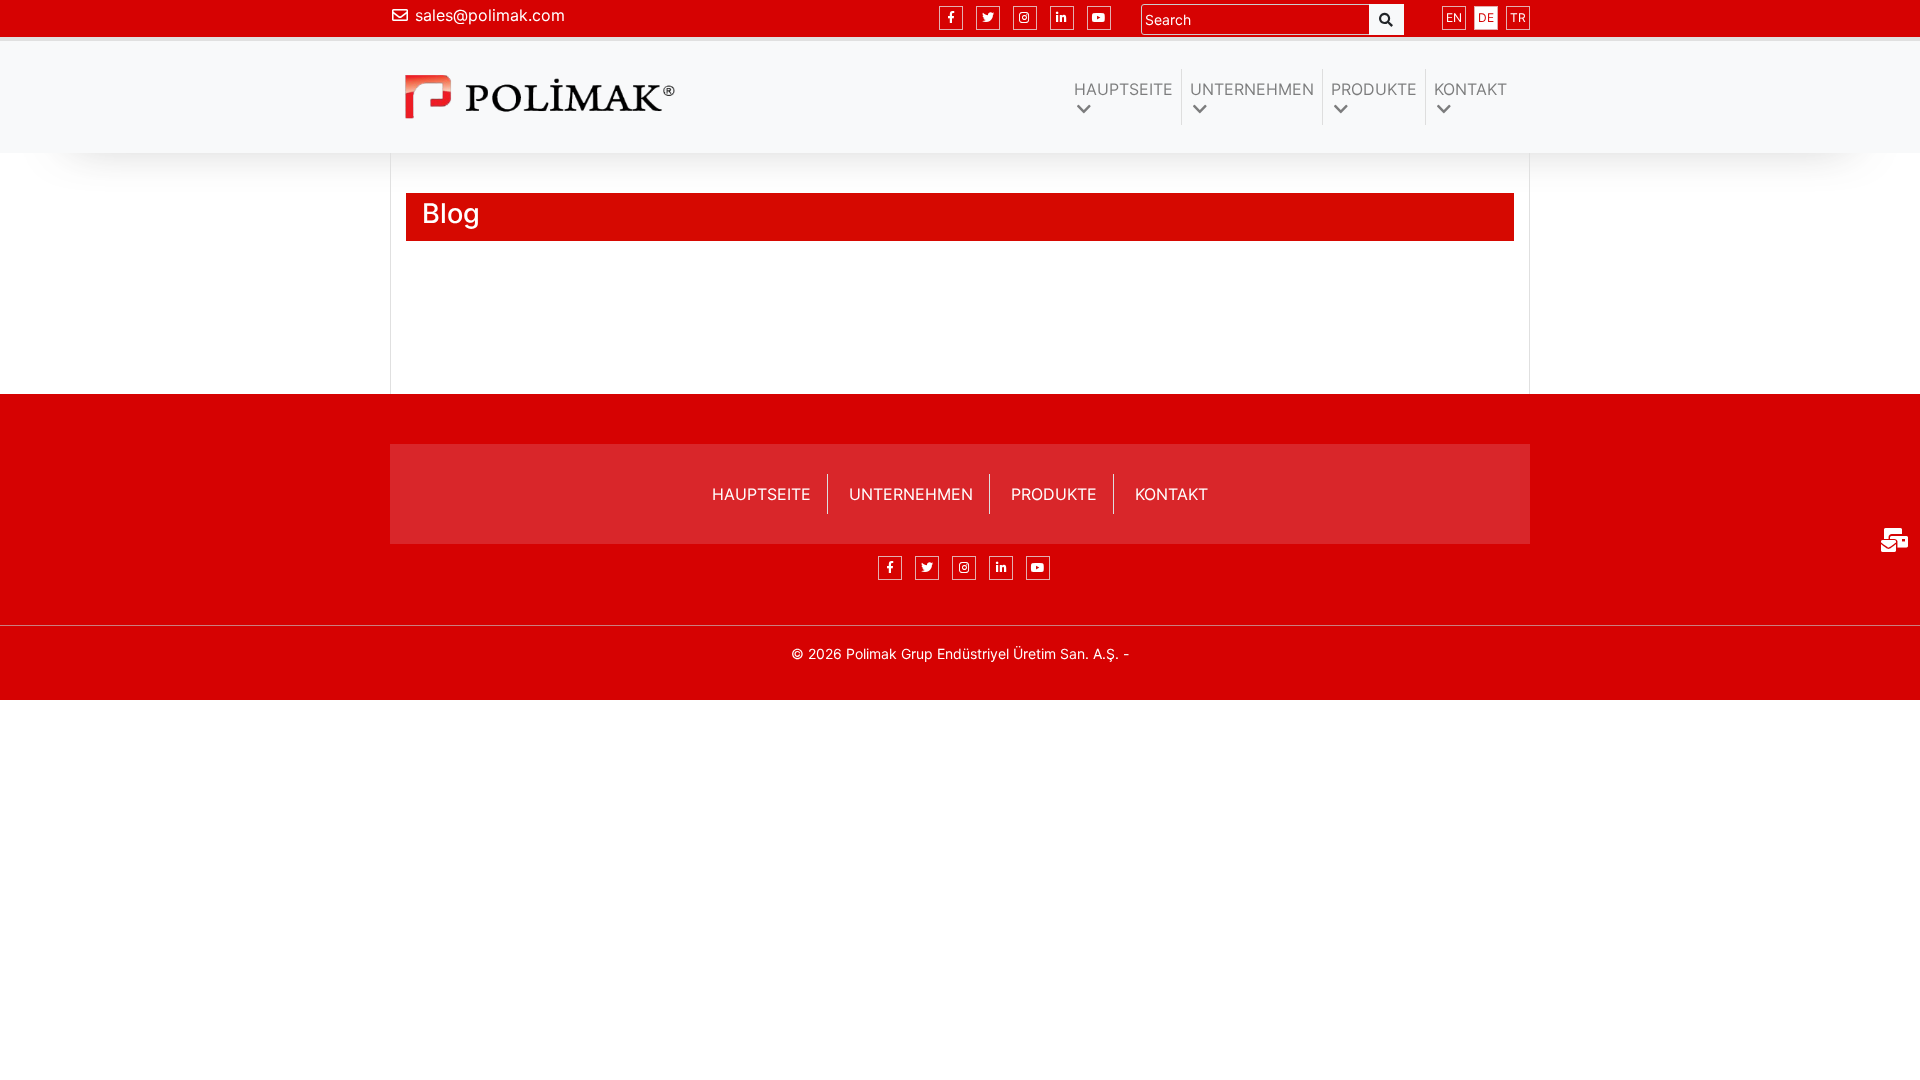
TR (1518, 17)
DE (1486, 17)
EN (1454, 17)
